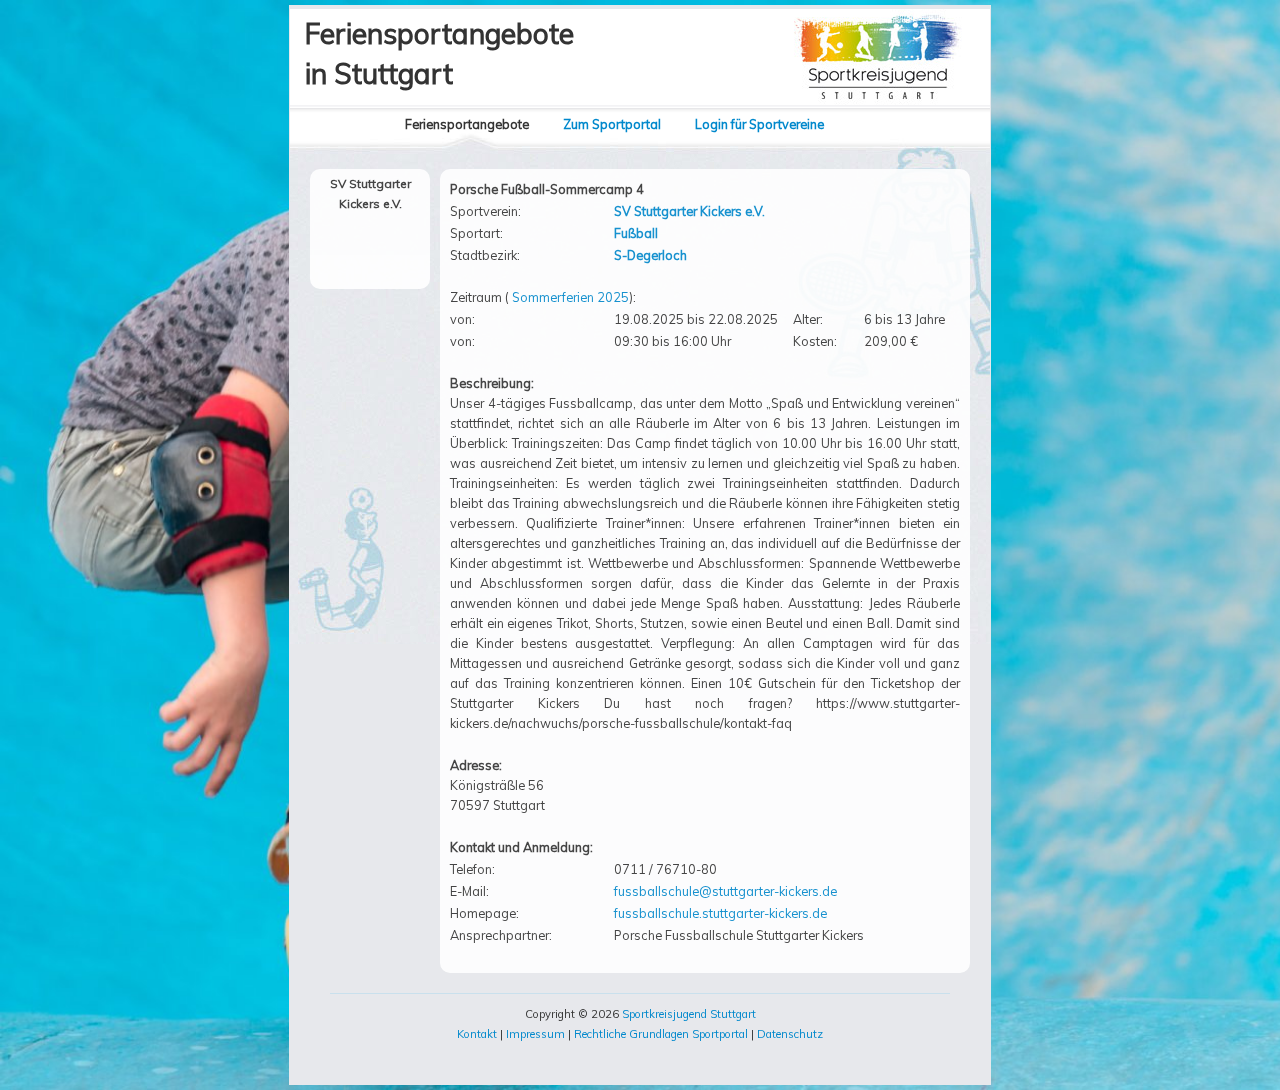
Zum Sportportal (612, 124)
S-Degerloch (650, 255)
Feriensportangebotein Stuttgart (439, 53)
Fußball (636, 233)
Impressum (535, 1034)
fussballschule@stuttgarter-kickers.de (725, 891)
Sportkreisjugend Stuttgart (689, 1014)
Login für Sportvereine (759, 124)
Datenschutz (790, 1034)
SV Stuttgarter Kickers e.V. (689, 211)
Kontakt (477, 1034)
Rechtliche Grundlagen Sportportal (661, 1034)
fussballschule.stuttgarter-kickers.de (720, 913)
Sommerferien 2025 (570, 297)
